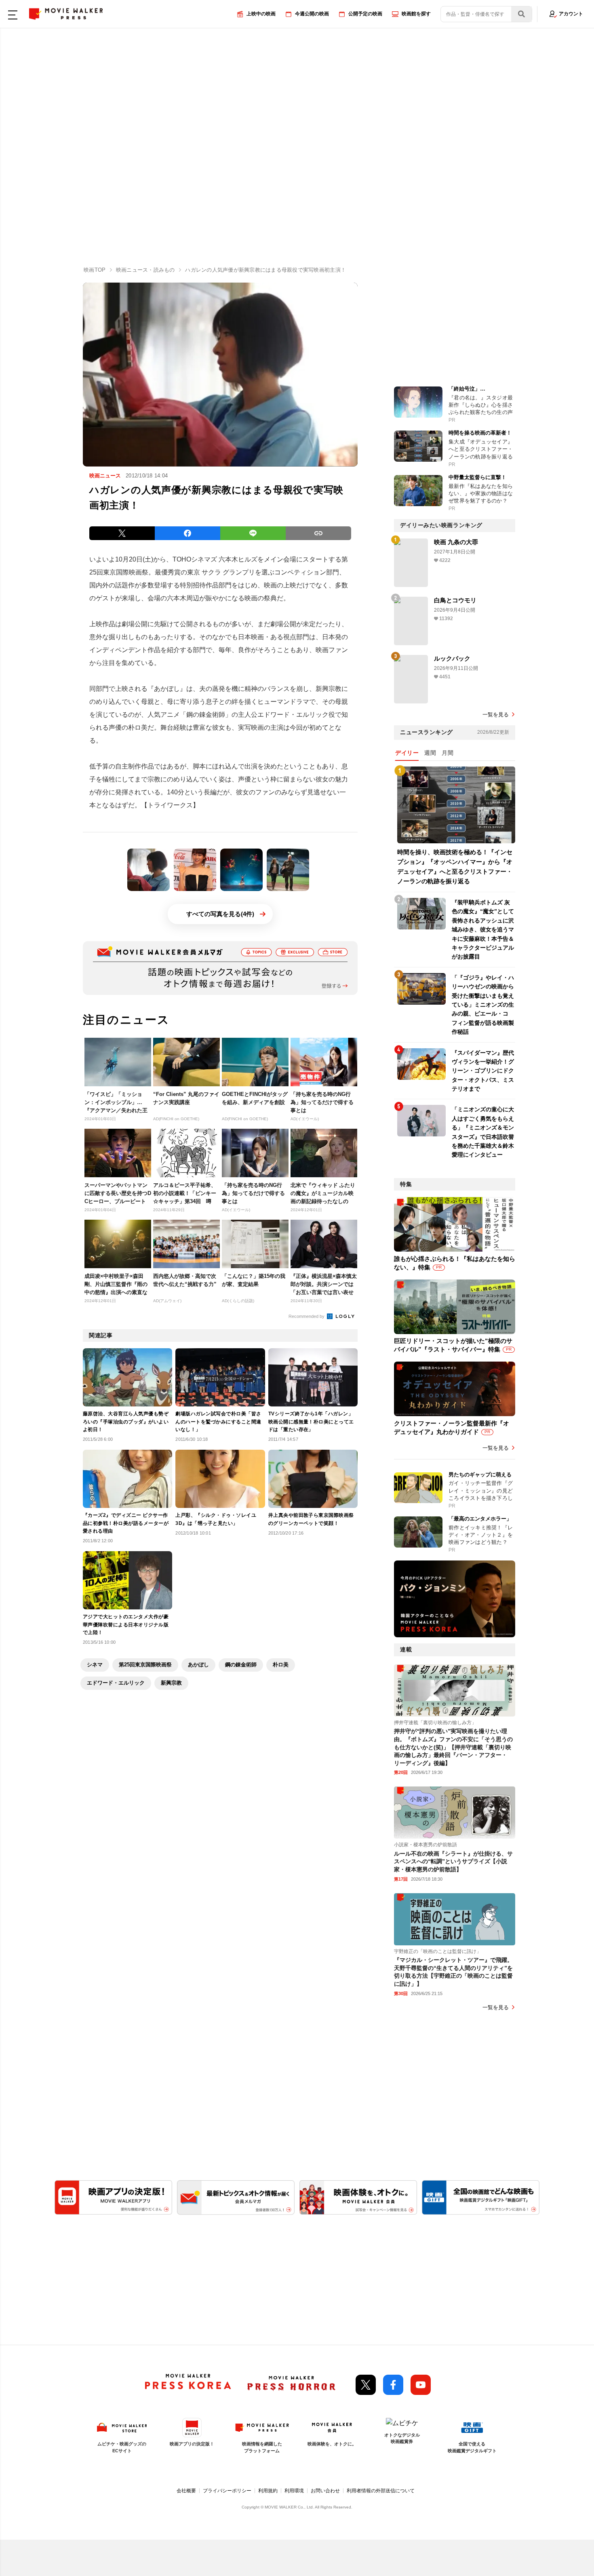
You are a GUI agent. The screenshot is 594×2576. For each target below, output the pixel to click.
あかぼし (198, 1665)
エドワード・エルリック (116, 1683)
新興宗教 (171, 1683)
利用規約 (268, 2491)
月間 (448, 753)
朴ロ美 (281, 1665)
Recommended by (307, 1316)
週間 (430, 753)
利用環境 (294, 2491)
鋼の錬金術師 (241, 1665)
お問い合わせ (325, 2491)
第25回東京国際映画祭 (145, 1665)
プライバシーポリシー (227, 2491)
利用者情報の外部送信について (381, 2491)
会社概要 (186, 2491)
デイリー (407, 753)
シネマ (95, 1665)
